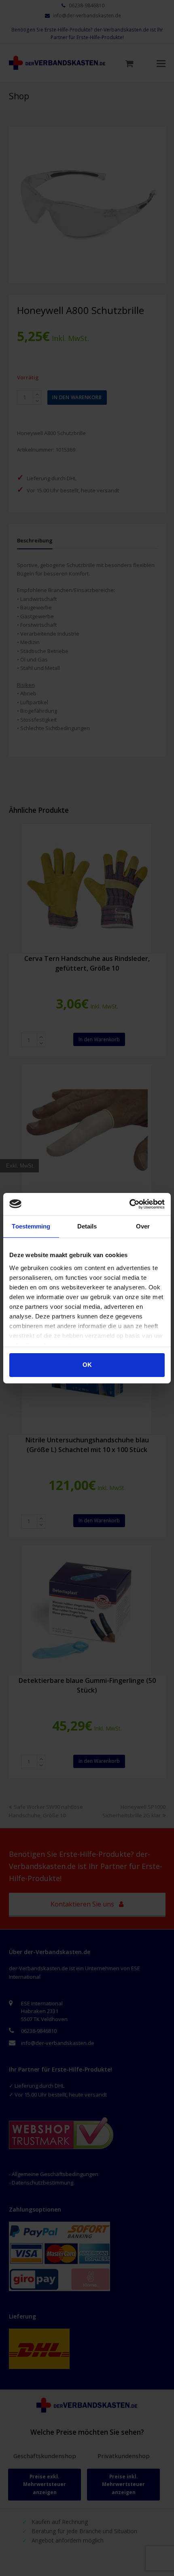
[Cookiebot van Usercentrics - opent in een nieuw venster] (129, 1204)
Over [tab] (143, 1226)
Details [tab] (87, 1226)
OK (87, 1365)
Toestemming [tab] (31, 1226)
